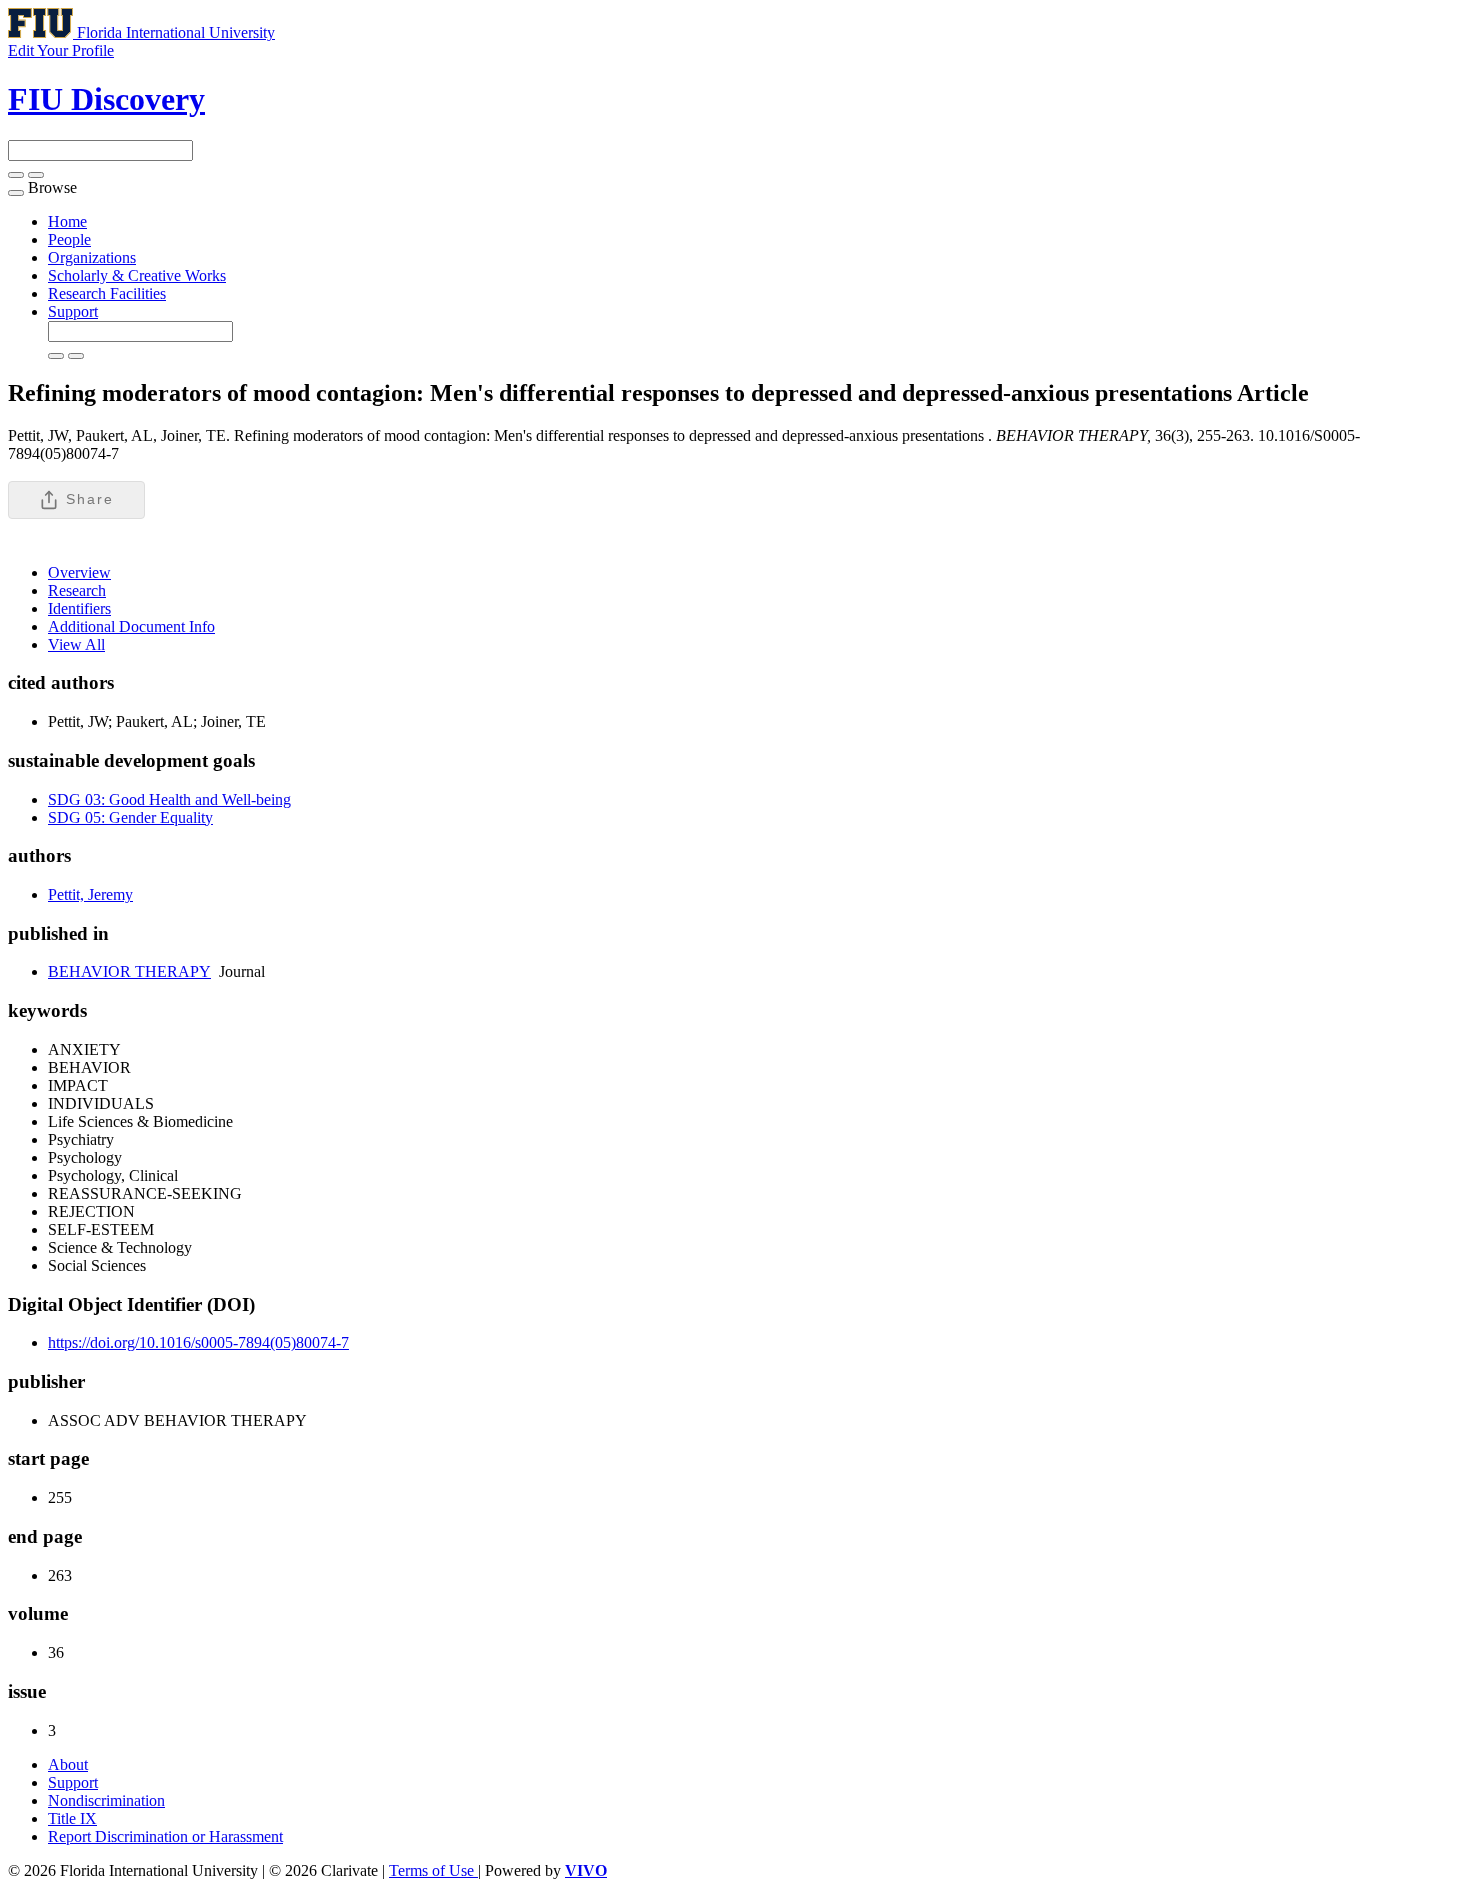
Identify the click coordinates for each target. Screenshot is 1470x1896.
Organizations (92, 257)
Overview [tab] (79, 572)
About (68, 1764)
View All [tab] (76, 644)
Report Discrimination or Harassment (165, 1836)
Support (73, 311)
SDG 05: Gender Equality (130, 817)
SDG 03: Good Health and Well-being (169, 799)
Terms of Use (433, 1870)
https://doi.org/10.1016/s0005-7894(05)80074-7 (198, 1342)
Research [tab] (77, 590)
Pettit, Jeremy (90, 894)
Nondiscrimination (106, 1800)
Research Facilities (107, 293)
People (69, 239)
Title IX (72, 1818)
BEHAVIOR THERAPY (129, 971)
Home (67, 221)
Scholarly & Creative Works (137, 275)
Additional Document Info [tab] (131, 626)
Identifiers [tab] (79, 608)
